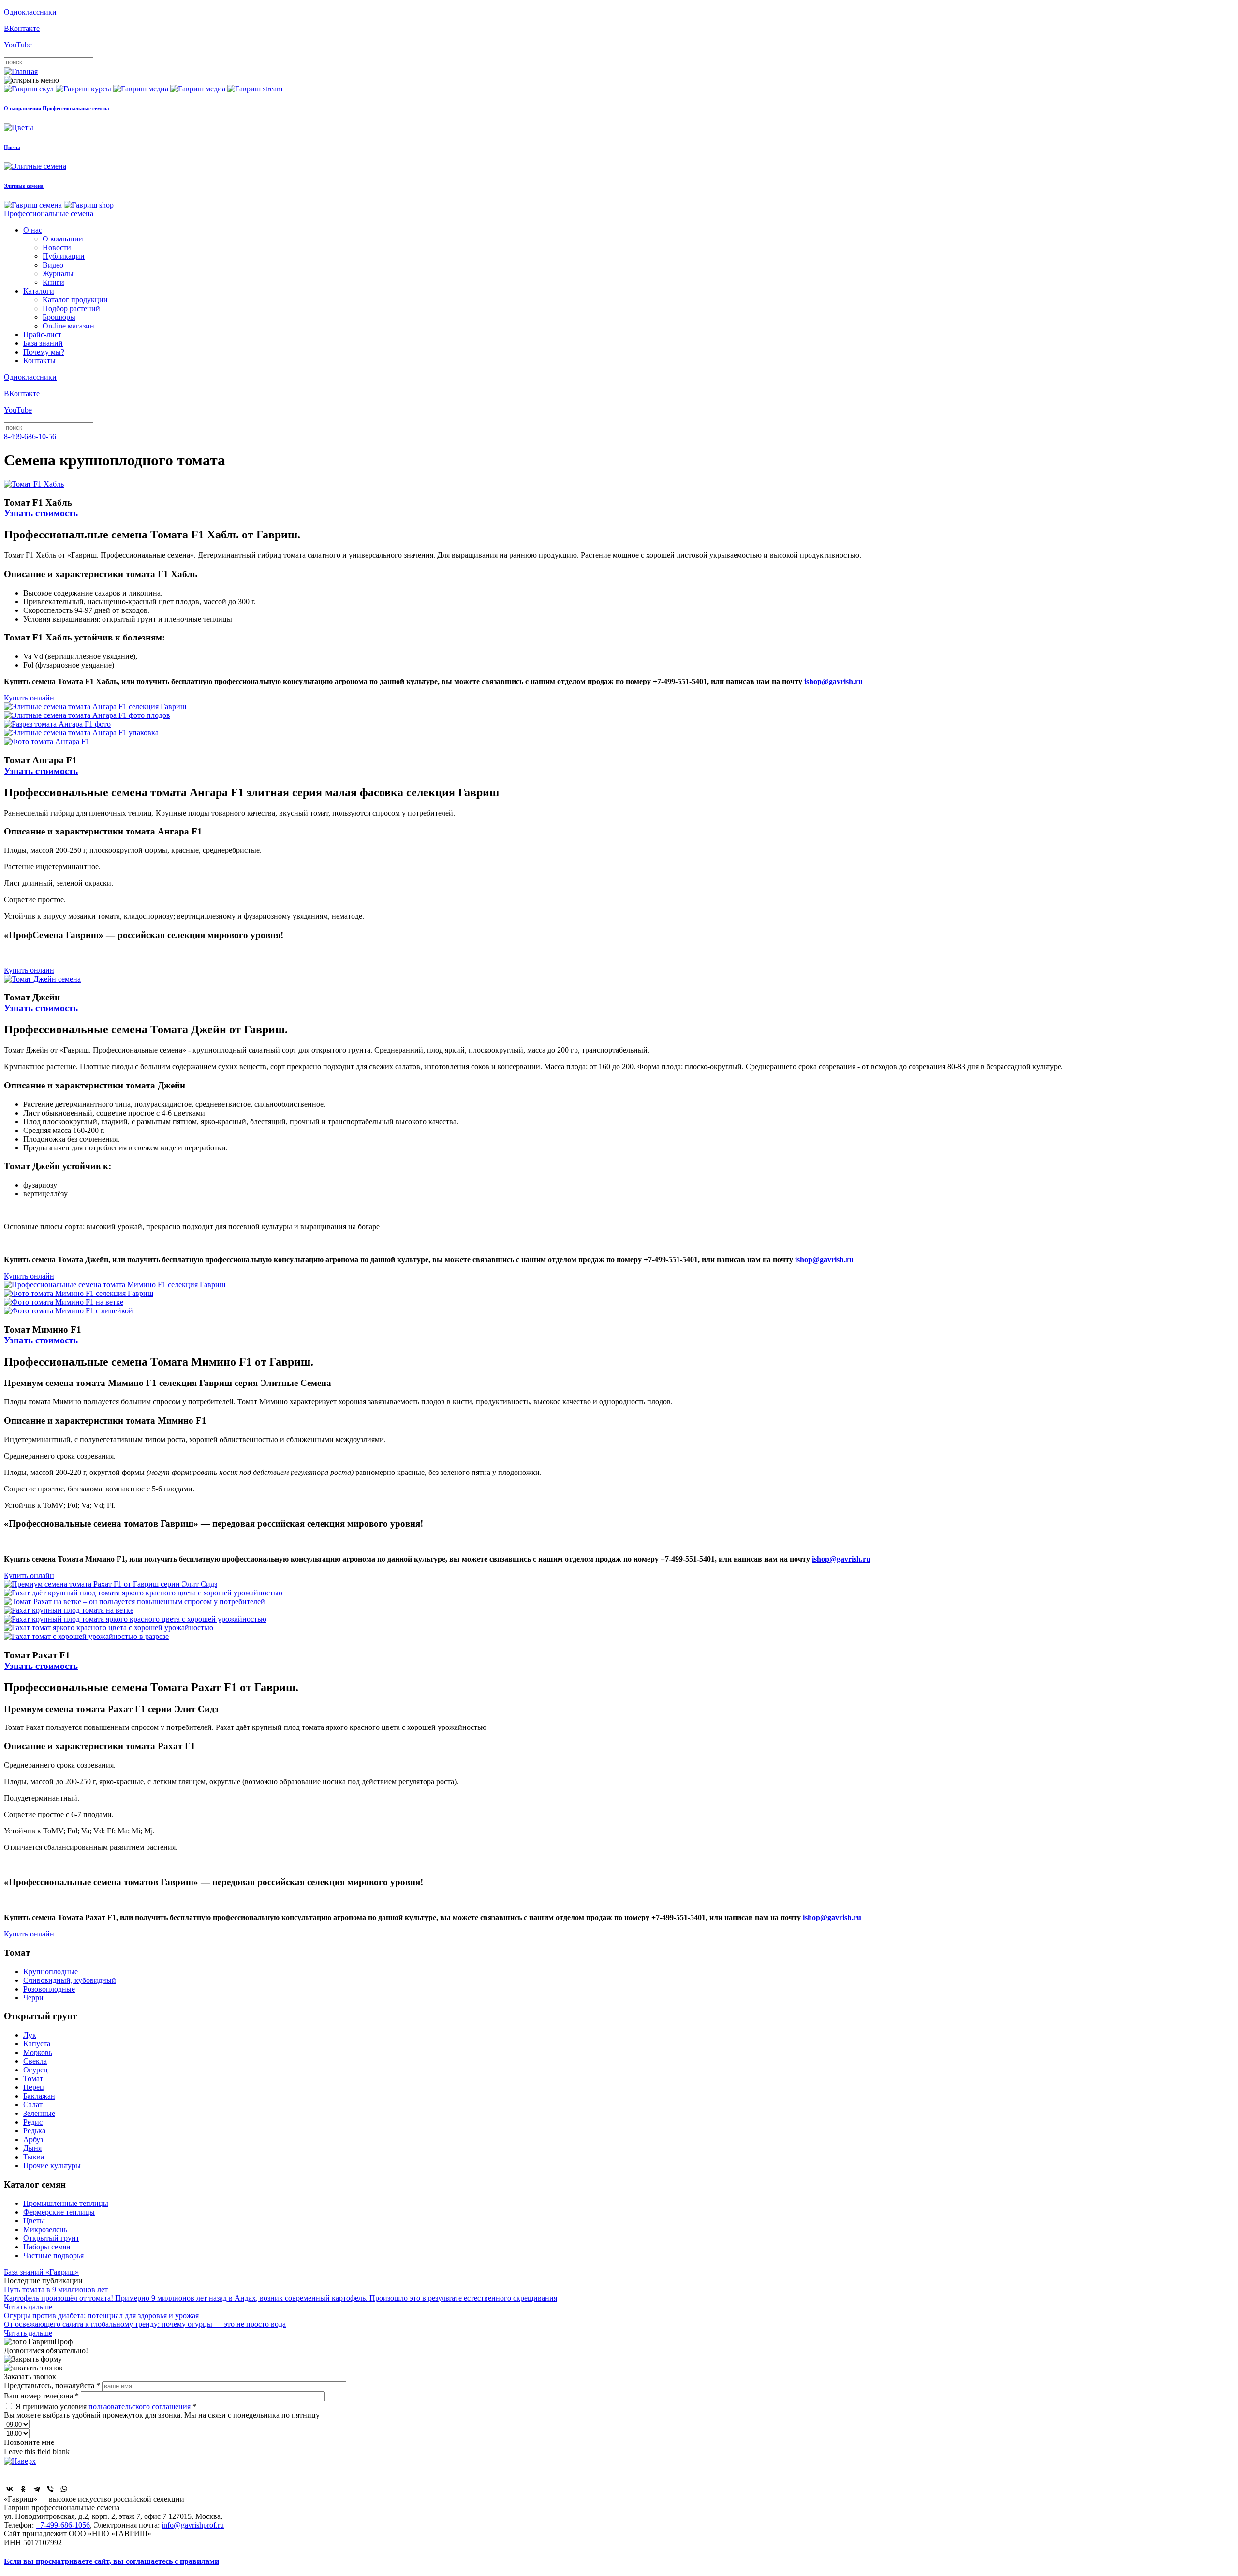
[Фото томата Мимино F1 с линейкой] (68, 1311)
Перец (34, 2087)
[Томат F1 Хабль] (34, 484)
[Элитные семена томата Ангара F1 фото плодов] (87, 715)
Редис (33, 2122)
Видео (53, 265)
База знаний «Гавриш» (41, 2272)
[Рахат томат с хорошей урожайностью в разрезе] (86, 1636)
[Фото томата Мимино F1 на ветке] (64, 1302)
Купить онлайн (29, 698)
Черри (33, 1998)
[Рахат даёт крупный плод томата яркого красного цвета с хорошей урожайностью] (143, 1593)
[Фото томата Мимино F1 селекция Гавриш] (79, 1293)
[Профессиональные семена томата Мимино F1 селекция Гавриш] (115, 1285)
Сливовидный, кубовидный (70, 1980)
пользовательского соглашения (140, 2406)
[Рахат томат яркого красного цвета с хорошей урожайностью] (109, 1628)
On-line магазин (68, 326)
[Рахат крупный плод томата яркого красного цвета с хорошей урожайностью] (135, 1619)
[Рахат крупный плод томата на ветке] (69, 1610)
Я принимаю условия (106, 2406)
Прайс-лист (42, 335)
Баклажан (39, 2096)
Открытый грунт (51, 2238)
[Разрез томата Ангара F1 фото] (57, 724)
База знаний (43, 343)
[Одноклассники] (23, 2489)
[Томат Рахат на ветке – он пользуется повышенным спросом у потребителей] (134, 1601)
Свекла (35, 2061)
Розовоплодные (49, 1989)
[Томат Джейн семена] (42, 979)
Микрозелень (45, 2229)
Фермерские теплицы (59, 2212)
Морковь (38, 2052)
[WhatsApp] (64, 2489)
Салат (33, 2105)
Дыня (32, 2148)
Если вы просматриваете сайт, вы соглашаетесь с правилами (111, 2561)
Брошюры (59, 317)
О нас (33, 230)
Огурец (36, 2070)
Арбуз (33, 2139)
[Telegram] (37, 2489)
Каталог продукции (75, 300)
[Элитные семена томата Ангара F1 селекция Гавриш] (95, 707)
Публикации (64, 256)
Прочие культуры (52, 2166)
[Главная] (21, 71)
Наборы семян (47, 2247)
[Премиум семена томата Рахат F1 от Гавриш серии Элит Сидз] (111, 1584)
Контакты (39, 361)
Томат (33, 2078)
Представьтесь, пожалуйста (52, 2386)
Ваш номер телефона (41, 2396)
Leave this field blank (38, 2451)
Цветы (34, 2221)
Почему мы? (44, 352)
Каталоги (39, 291)
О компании (63, 239)
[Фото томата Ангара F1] (47, 741)
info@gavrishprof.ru (193, 2525)
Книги (53, 282)
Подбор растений (71, 308)
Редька (34, 2131)
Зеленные (39, 2113)
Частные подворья (53, 2256)
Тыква (34, 2157)
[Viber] (50, 2489)
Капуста (37, 2044)
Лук (30, 2035)
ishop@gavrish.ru (833, 681)
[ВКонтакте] (10, 2489)
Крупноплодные (51, 1972)
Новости (57, 247)
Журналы (58, 274)
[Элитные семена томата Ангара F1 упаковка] (81, 733)
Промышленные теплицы (66, 2203)
